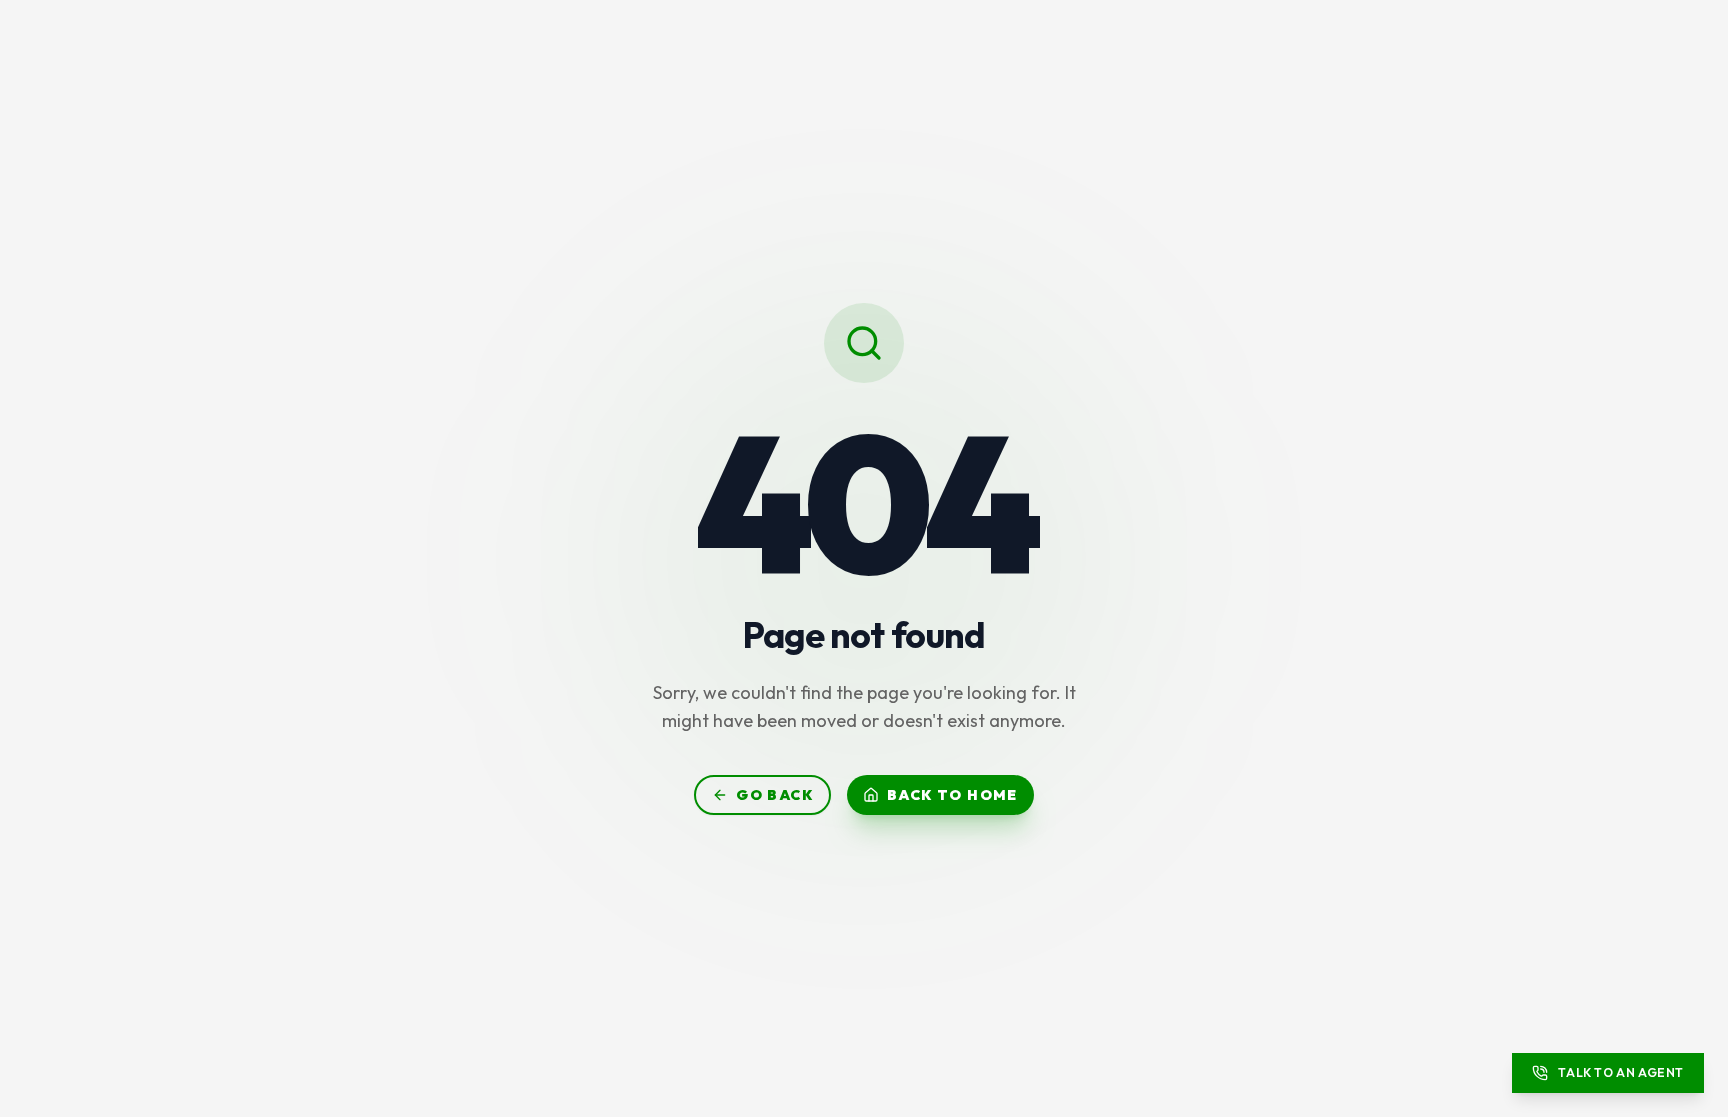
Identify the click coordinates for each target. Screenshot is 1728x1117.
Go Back (774, 795)
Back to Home (952, 795)
